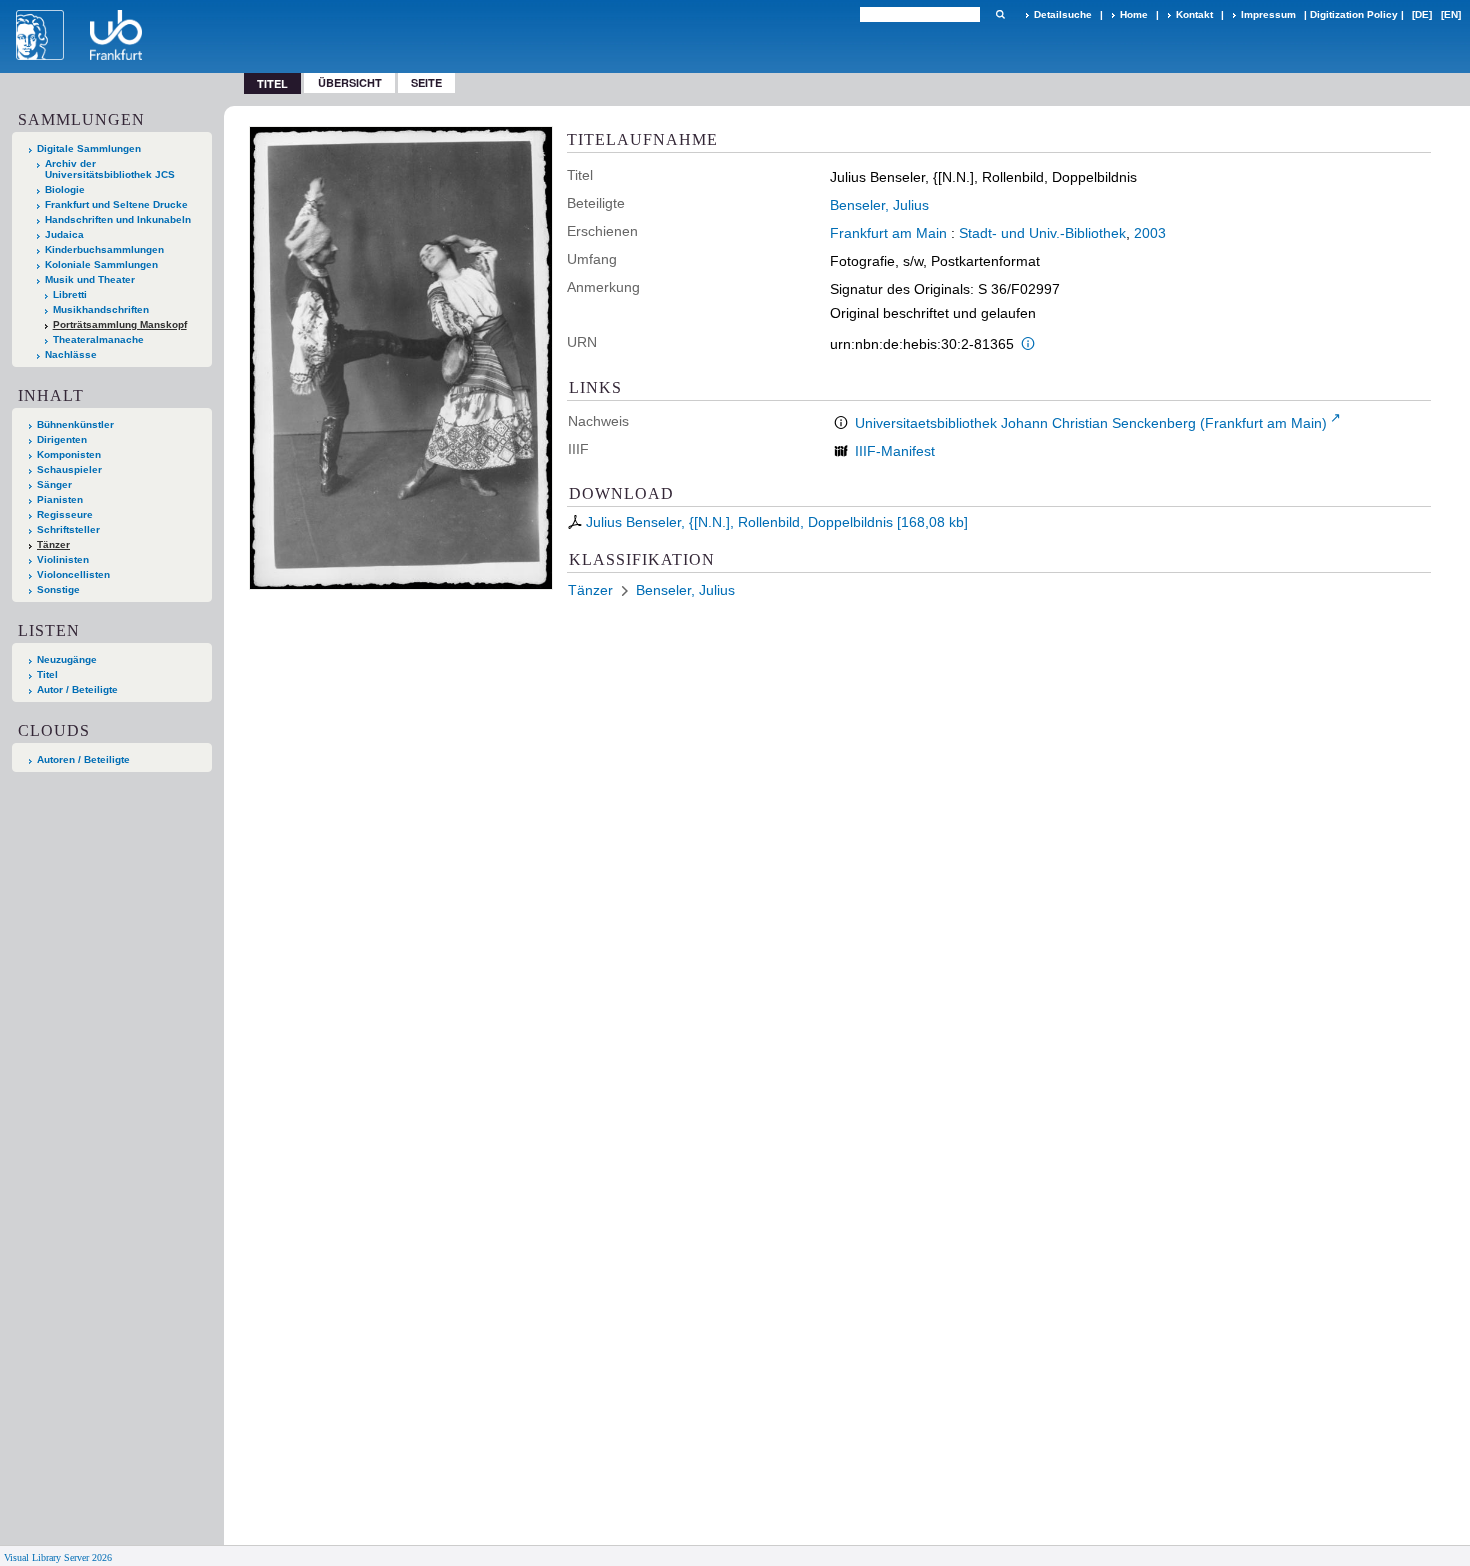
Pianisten (60, 499)
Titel (47, 674)
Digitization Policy (1354, 14)
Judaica (64, 234)
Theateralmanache (98, 339)
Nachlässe (71, 354)
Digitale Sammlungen (89, 148)
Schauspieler (69, 469)
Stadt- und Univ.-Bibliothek (1042, 233)
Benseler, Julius (879, 205)
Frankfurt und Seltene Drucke (116, 204)
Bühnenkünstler (75, 424)
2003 (1150, 233)
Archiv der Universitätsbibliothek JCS (110, 169)
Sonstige (58, 589)
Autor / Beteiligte (77, 689)
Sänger (54, 484)
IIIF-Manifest (895, 451)
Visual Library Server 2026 (58, 1557)
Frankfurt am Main (888, 233)
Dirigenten (62, 439)
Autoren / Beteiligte (83, 759)
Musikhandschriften (101, 309)
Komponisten (69, 454)
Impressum (1268, 14)
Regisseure (65, 514)
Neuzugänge (67, 659)
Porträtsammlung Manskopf (120, 324)
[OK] (1000, 14)
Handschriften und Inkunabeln (118, 219)
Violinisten (63, 559)
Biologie (65, 189)
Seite (426, 82)
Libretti (70, 294)
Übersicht (350, 82)
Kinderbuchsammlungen (104, 249)
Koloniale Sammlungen (101, 264)
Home (1134, 14)
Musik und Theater (90, 279)
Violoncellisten (73, 574)
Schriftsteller (68, 529)
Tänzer (53, 544)
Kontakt (1194, 14)
